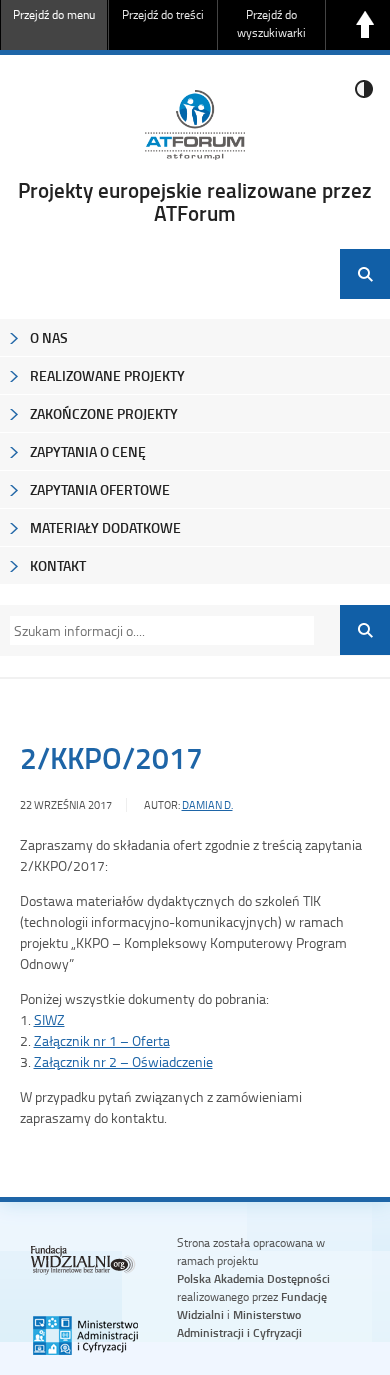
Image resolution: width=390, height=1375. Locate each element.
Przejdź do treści (163, 14)
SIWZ (49, 1019)
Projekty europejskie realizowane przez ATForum (195, 201)
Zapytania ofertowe (100, 489)
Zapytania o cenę (88, 451)
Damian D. (207, 805)
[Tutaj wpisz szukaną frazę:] (156, 630)
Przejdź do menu (54, 14)
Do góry (365, 25)
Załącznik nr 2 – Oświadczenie (123, 1061)
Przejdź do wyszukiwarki (271, 23)
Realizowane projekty (107, 375)
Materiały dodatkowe (105, 527)
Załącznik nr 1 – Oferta (102, 1040)
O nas (49, 337)
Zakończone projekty (104, 413)
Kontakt (58, 565)
